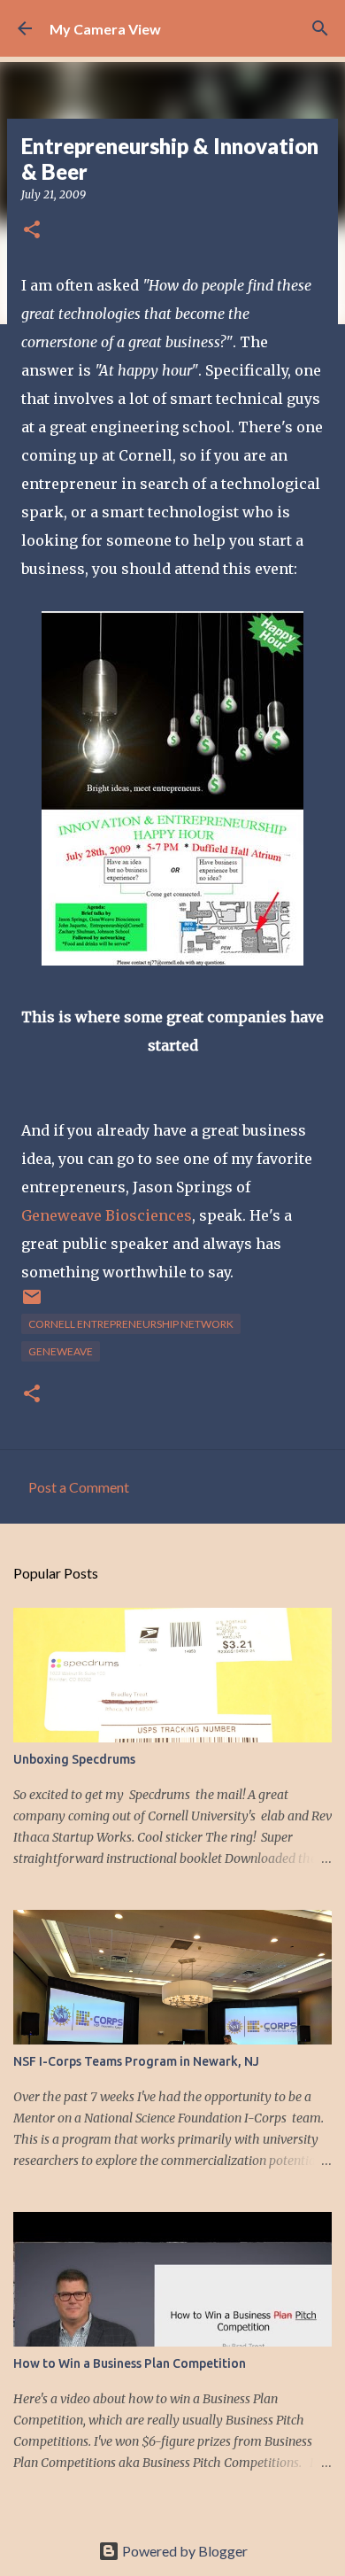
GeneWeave (61, 1351)
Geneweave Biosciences (107, 1215)
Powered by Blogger (184, 2551)
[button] (32, 231)
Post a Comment (79, 1487)
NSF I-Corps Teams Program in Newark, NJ (136, 2061)
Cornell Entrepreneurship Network (131, 1324)
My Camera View (105, 29)
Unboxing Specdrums (74, 1759)
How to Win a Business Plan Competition (130, 2363)
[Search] (320, 28)
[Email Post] (32, 1304)
